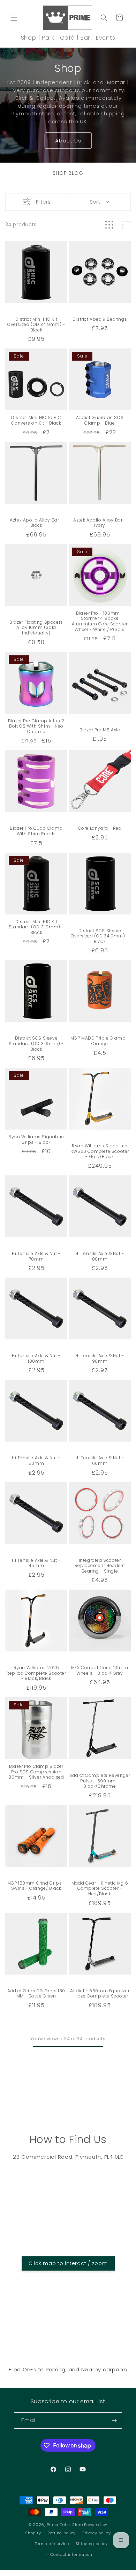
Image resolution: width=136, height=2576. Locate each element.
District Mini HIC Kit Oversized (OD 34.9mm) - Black (36, 325)
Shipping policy (92, 2544)
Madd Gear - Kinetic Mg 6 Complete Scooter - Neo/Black (100, 1889)
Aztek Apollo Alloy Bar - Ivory (100, 523)
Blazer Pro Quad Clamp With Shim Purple (36, 831)
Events (106, 38)
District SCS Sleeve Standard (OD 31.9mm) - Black (36, 1044)
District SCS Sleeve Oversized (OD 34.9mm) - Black (100, 936)
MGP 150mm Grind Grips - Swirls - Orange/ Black (36, 1886)
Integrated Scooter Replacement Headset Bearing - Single (100, 1566)
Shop (29, 38)
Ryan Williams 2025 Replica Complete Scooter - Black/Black (36, 1673)
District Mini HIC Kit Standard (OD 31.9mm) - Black (36, 927)
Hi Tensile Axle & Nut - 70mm (36, 1256)
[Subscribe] (114, 2421)
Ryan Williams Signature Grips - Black (36, 1139)
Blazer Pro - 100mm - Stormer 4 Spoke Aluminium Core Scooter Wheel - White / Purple (100, 621)
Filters (43, 202)
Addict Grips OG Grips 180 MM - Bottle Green (36, 1993)
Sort (95, 202)
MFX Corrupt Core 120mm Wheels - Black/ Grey (100, 1670)
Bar (85, 38)
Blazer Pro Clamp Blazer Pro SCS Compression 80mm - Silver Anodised (36, 1772)
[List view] (126, 225)
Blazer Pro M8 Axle (100, 730)
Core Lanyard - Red (100, 828)
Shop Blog (68, 173)
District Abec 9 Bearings (100, 319)
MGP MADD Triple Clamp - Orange (100, 1041)
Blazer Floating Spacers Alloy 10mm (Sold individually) (36, 628)
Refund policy (62, 2533)
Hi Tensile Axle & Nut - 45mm (36, 1563)
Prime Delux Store (65, 2525)
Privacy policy (97, 2533)
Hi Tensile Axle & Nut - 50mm (36, 1461)
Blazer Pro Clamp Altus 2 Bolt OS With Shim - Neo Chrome (36, 726)
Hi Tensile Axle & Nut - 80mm (100, 1256)
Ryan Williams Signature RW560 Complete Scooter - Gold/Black (100, 1151)
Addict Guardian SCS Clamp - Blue (100, 420)
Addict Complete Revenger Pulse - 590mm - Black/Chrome (100, 1781)
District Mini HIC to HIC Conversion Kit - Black (36, 420)
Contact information (71, 2554)
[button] (14, 18)
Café (67, 38)
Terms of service (52, 2544)
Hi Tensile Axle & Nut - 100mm (36, 1358)
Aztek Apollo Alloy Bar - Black (36, 523)
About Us (68, 140)
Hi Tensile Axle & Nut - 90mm (100, 1358)
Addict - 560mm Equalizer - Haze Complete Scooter (100, 1993)
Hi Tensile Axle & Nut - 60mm (100, 1461)
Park (48, 38)
